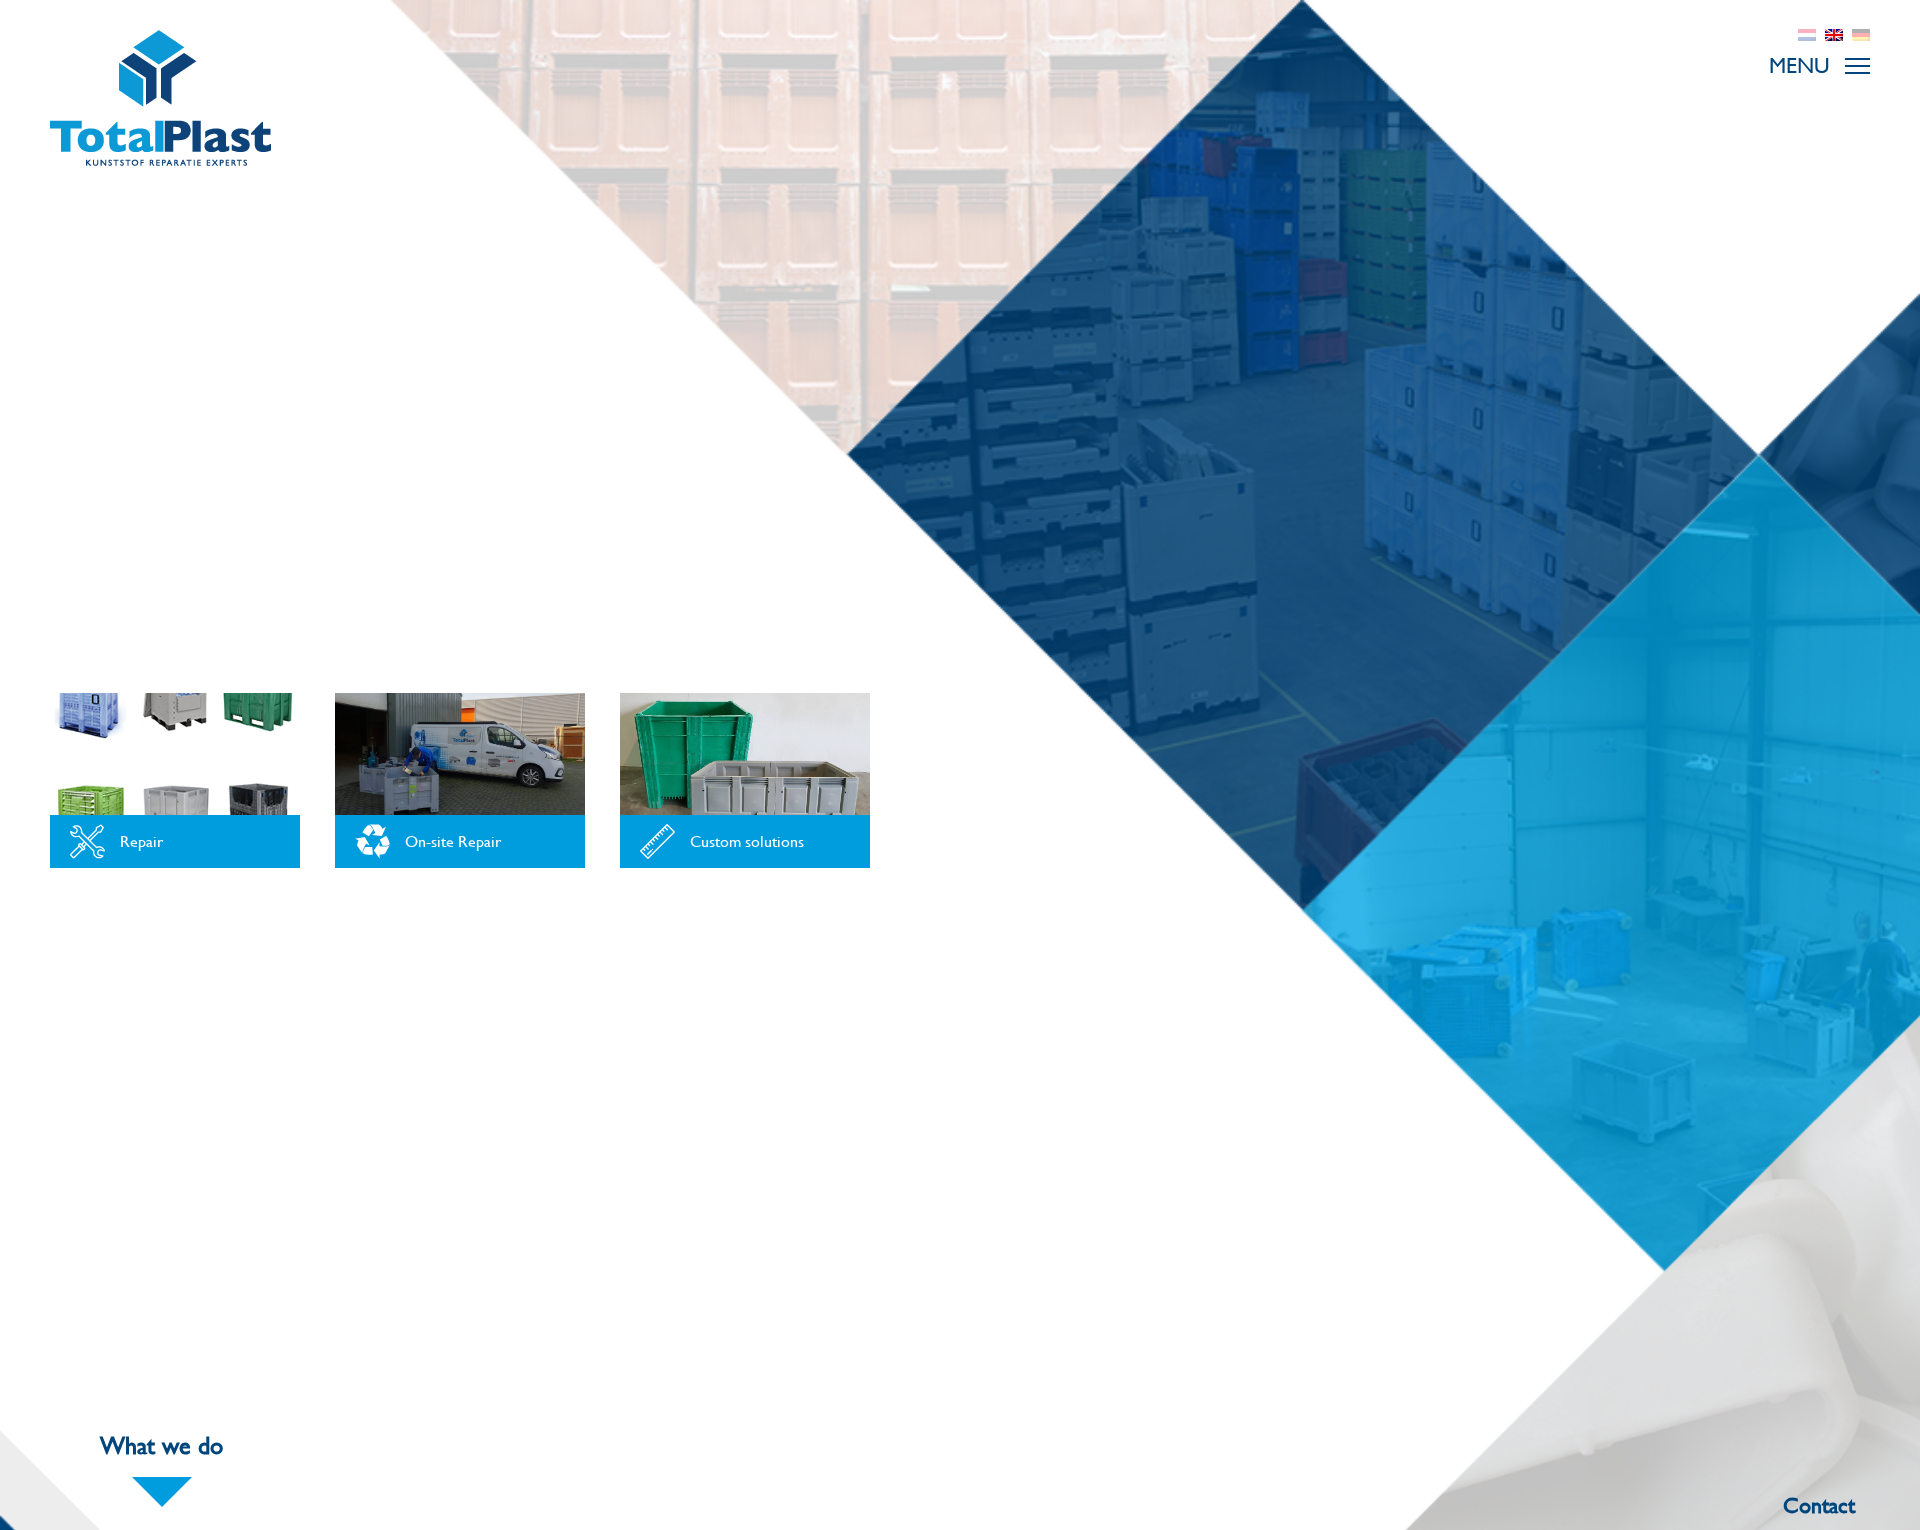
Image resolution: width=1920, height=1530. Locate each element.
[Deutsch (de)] (1861, 32)
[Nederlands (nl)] (1807, 32)
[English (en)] (1834, 32)
